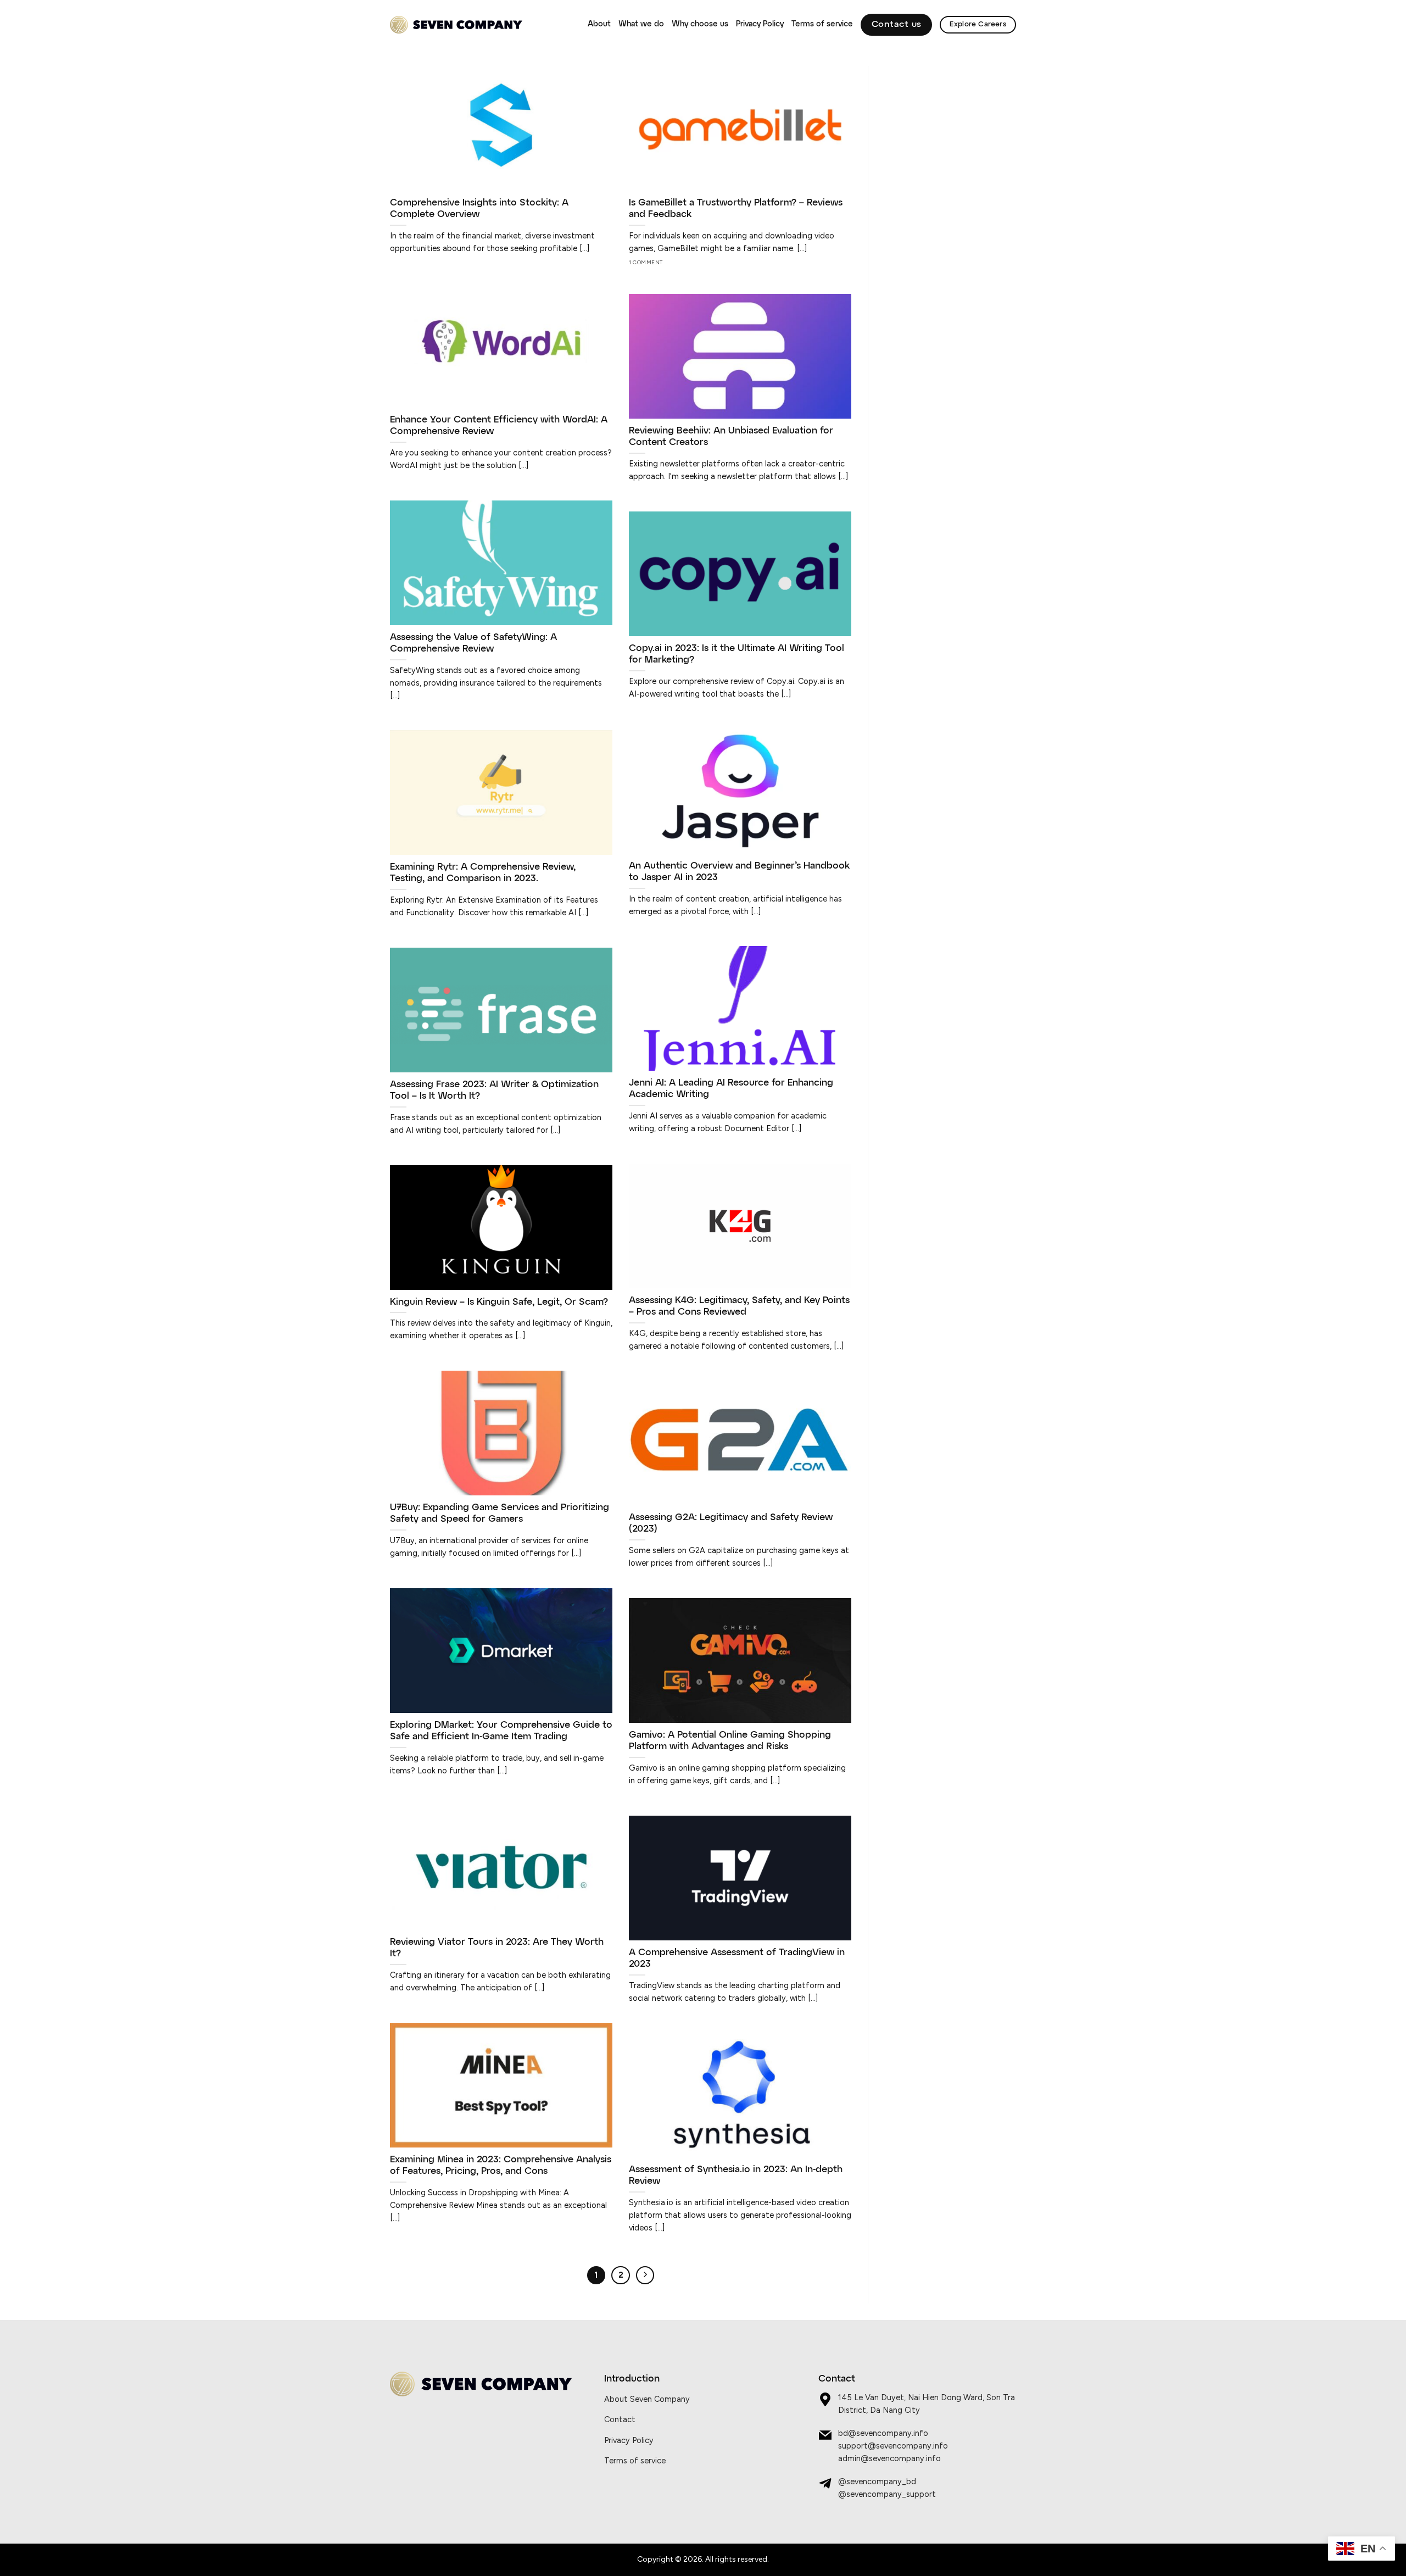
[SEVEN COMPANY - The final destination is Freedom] (456, 25)
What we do (641, 24)
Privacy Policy (760, 24)
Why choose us (700, 24)
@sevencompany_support (887, 2494)
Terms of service (822, 24)
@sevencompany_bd (877, 2482)
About (599, 24)
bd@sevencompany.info (883, 2433)
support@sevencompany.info (893, 2446)
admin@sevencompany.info (889, 2458)
